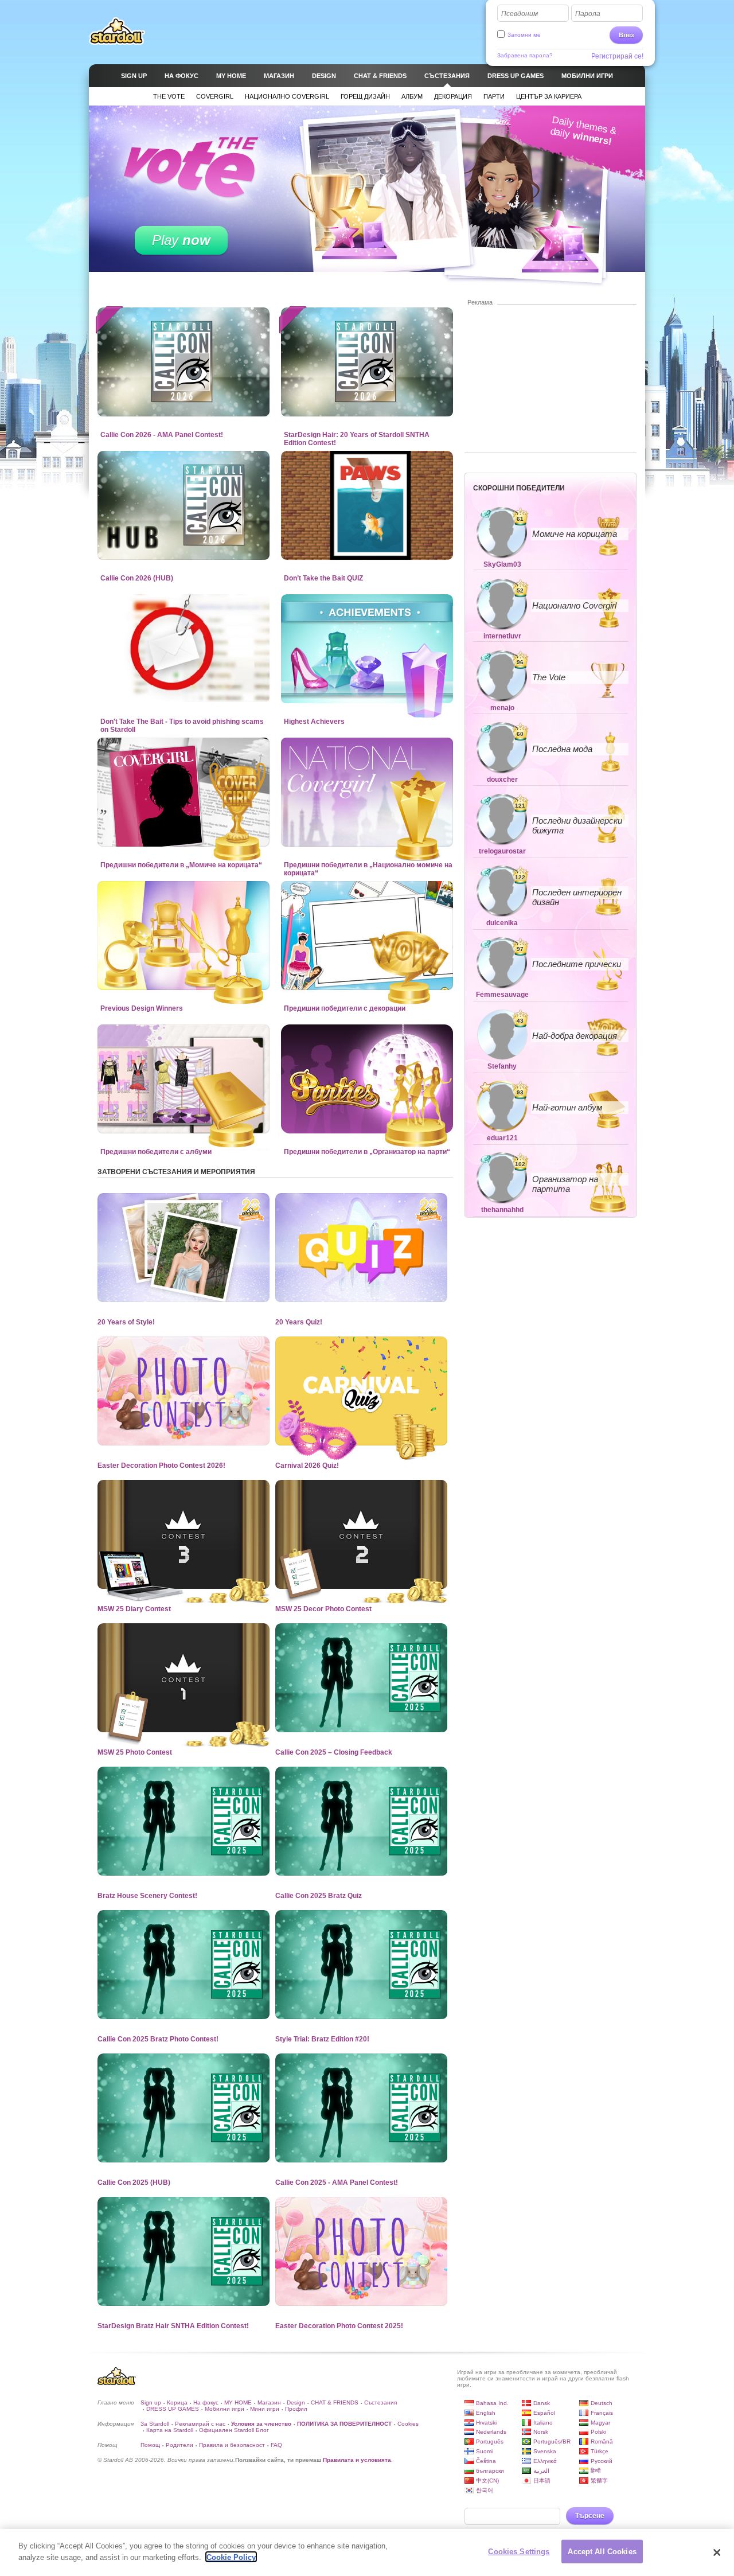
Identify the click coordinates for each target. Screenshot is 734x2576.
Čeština (486, 2461)
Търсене (590, 2516)
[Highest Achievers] (367, 649)
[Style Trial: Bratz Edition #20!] (361, 1965)
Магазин (269, 2402)
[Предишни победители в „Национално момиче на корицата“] (367, 792)
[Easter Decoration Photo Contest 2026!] (183, 1391)
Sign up (151, 2402)
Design (296, 2402)
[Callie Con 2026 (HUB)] (183, 505)
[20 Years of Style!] (183, 1248)
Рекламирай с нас (200, 2424)
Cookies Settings (519, 2552)
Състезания (380, 2402)
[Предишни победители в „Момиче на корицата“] (183, 792)
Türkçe (600, 2451)
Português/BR (552, 2441)
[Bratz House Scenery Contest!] (183, 1821)
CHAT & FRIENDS (335, 2402)
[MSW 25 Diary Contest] (183, 1534)
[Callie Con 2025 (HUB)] (183, 2108)
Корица (177, 2402)
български (490, 2471)
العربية (541, 2471)
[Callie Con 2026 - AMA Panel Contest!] (183, 362)
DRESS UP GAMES (173, 2409)
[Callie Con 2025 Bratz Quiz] (361, 1821)
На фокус (206, 2402)
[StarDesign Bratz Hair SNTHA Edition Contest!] (183, 2251)
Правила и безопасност (232, 2445)
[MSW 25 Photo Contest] (183, 1678)
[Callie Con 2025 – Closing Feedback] (361, 1678)
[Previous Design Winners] (183, 936)
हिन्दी (596, 2471)
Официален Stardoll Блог (234, 2430)
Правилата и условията (357, 2460)
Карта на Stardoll (170, 2430)
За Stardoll (155, 2424)
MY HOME (238, 2402)
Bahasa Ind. (492, 2403)
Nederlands (491, 2432)
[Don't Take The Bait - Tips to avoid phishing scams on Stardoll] (183, 649)
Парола (588, 14)
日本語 (542, 2480)
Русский (602, 2461)
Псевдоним (520, 14)
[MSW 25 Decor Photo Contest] (361, 1534)
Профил (296, 2409)
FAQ (276, 2445)
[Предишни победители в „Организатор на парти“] (367, 1079)
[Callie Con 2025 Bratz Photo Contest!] (183, 1965)
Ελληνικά (545, 2461)
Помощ (150, 2445)
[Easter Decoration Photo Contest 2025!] (361, 2251)
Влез (626, 35)
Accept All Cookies (602, 2552)
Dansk (542, 2403)
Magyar (600, 2423)
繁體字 (599, 2480)
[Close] (717, 2552)
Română (602, 2441)
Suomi (484, 2451)
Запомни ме (524, 35)
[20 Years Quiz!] (361, 1248)
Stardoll (117, 31)
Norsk (541, 2432)
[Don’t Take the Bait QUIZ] (367, 505)
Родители (179, 2445)
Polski (598, 2432)
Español (544, 2413)
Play (181, 240)
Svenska (545, 2451)
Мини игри (265, 2409)
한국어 (485, 2490)
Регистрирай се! (617, 56)
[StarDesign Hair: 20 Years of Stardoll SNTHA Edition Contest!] (367, 362)
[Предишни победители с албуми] (183, 1079)
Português (490, 2441)
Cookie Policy (231, 2557)
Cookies (408, 2424)
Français (602, 2413)
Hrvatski (486, 2423)
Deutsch (602, 2403)
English (486, 2413)
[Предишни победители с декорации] (367, 936)
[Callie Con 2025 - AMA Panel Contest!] (361, 2108)
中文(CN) (487, 2480)
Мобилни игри (225, 2409)
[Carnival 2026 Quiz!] (361, 1391)
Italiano (543, 2423)
